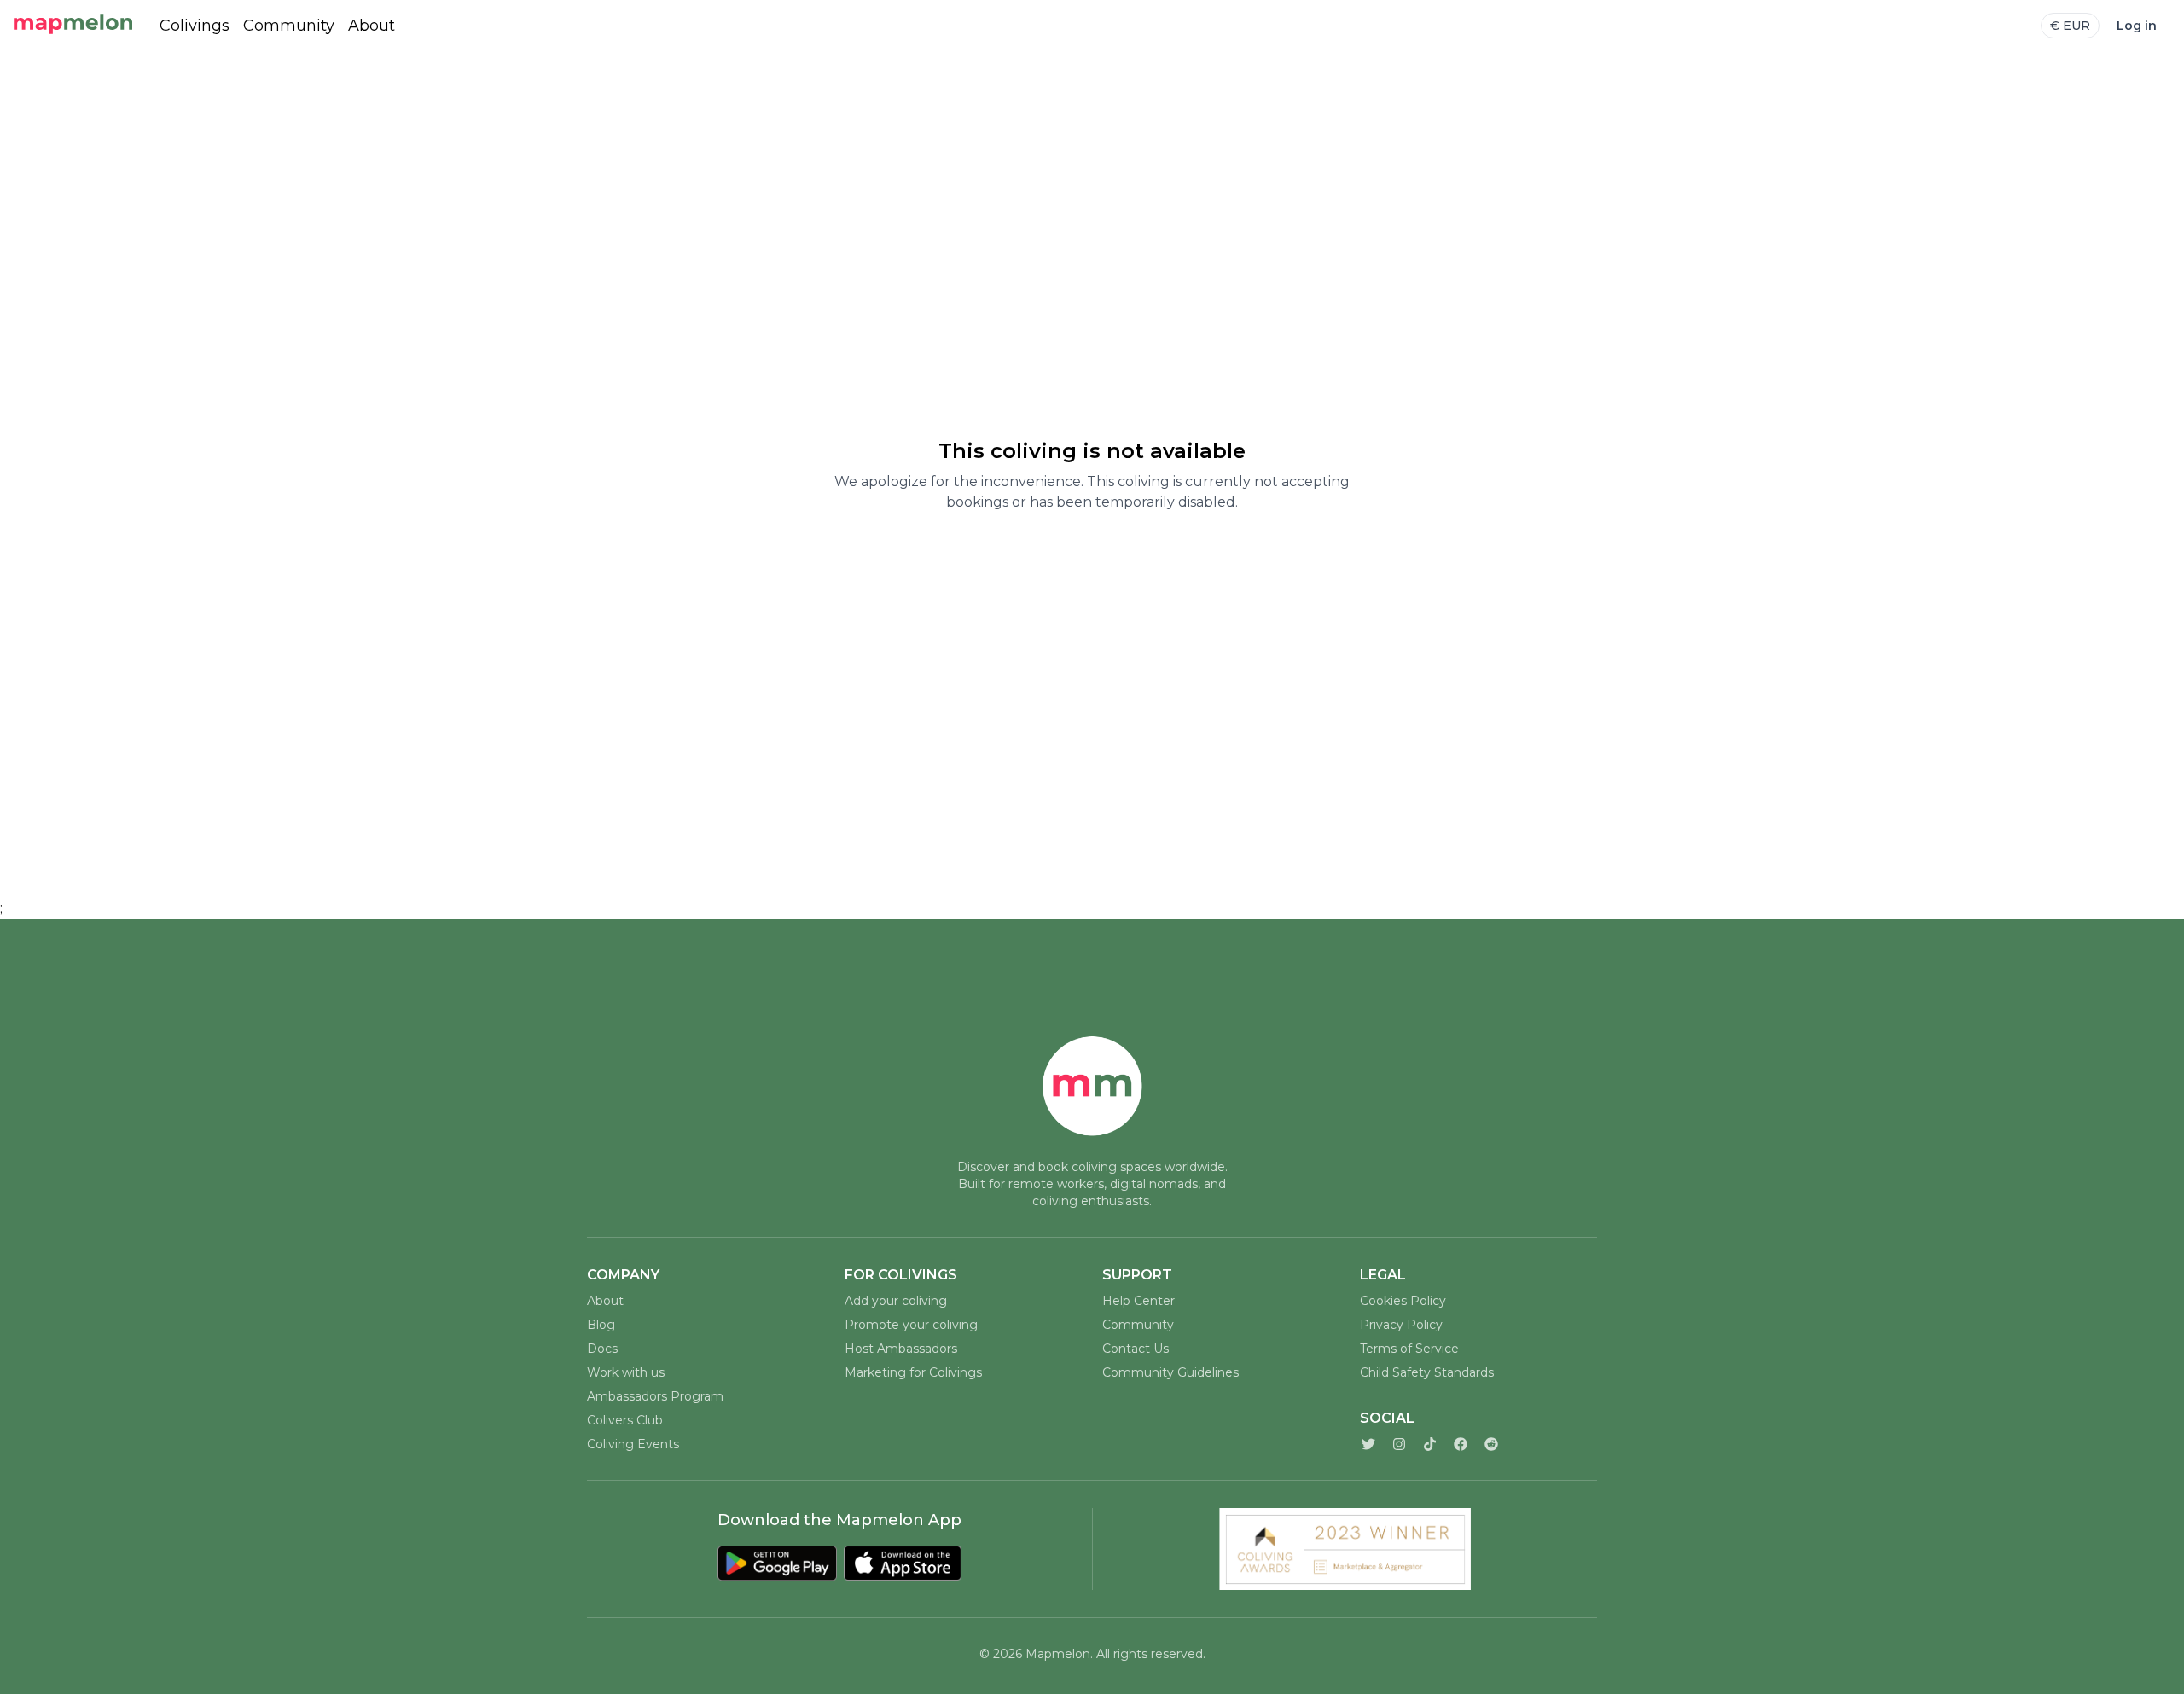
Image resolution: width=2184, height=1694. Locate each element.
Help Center (1138, 1301)
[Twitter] (1368, 1444)
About (372, 26)
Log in (2137, 26)
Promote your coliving (911, 1325)
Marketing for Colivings (913, 1372)
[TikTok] (1430, 1444)
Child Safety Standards (1427, 1372)
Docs (602, 1349)
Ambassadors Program (655, 1396)
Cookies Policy (1403, 1301)
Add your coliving (896, 1301)
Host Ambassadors (901, 1349)
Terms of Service (1409, 1349)
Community (289, 26)
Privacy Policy (1401, 1325)
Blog (601, 1325)
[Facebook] (1461, 1444)
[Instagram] (1399, 1444)
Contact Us (1136, 1349)
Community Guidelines (1170, 1372)
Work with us (626, 1372)
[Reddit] (1491, 1444)
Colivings (195, 26)
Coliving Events (633, 1444)
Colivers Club (625, 1420)
